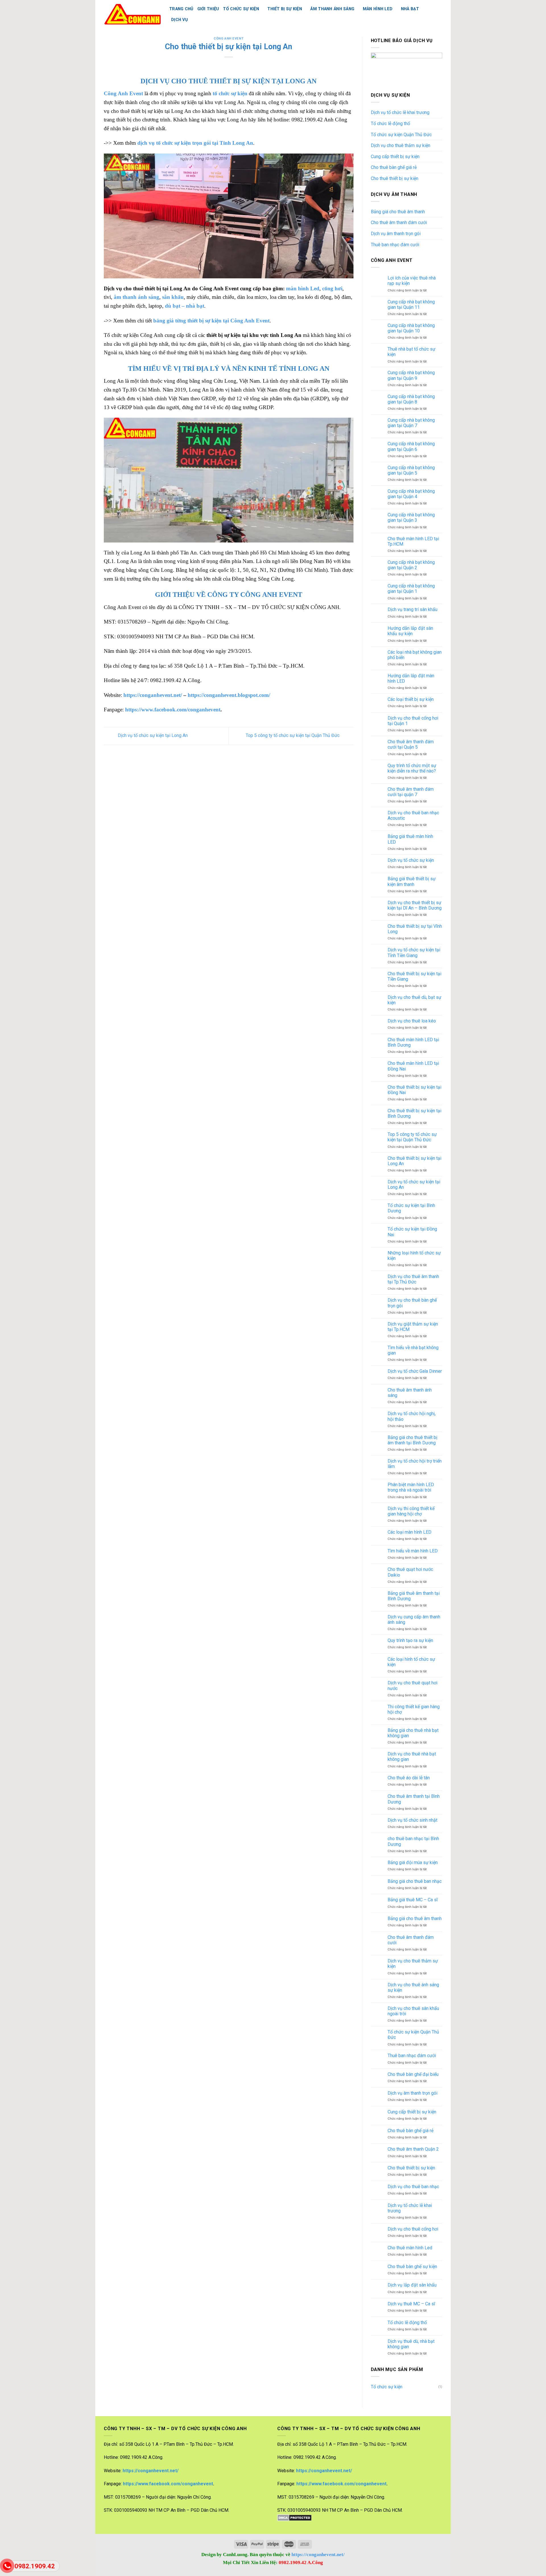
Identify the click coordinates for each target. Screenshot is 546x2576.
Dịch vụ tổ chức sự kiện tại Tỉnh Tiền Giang (414, 952)
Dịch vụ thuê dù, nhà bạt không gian (411, 2344)
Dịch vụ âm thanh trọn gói (396, 234)
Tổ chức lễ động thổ (390, 124)
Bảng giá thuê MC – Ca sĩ (413, 1900)
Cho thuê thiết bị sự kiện (395, 178)
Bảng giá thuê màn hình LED (410, 839)
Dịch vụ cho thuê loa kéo (412, 1021)
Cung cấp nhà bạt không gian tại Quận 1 (411, 589)
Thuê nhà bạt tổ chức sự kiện (411, 352)
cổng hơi (332, 288)
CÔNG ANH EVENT (228, 39)
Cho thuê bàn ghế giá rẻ (394, 167)
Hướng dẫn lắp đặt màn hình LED (411, 678)
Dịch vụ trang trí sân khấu (412, 609)
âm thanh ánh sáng (332, 9)
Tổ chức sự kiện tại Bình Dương (411, 1208)
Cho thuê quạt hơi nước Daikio (410, 1572)
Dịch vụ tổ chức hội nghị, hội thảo (412, 1416)
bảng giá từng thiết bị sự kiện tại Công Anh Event (211, 321)
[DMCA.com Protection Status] (294, 2518)
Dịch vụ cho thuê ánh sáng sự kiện (413, 1987)
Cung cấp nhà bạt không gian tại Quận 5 (411, 470)
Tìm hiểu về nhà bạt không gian (413, 1350)
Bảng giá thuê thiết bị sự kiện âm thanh (412, 881)
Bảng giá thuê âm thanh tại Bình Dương (414, 1596)
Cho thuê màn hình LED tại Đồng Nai (413, 1066)
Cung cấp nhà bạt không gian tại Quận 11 (411, 305)
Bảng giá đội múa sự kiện (413, 1862)
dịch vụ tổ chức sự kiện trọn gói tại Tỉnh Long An (195, 143)
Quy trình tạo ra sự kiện (410, 1640)
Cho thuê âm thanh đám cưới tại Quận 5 (411, 744)
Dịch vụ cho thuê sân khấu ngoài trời (413, 2011)
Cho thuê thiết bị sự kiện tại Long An (414, 1161)
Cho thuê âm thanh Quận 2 (413, 2149)
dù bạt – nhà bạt (185, 306)
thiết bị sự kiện (285, 9)
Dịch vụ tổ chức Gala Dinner (415, 1371)
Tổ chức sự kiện (387, 2387)
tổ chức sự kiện (241, 9)
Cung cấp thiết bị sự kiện (395, 157)
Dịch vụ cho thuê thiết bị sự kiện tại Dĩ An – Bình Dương (415, 905)
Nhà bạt (410, 9)
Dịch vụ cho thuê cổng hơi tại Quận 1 (413, 721)
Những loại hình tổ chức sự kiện (414, 1256)
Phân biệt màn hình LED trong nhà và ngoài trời (411, 1487)
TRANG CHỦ (181, 9)
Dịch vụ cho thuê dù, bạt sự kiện (414, 1000)
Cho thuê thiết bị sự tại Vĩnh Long (415, 929)
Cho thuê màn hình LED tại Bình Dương (413, 1042)
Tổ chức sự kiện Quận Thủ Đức (401, 135)
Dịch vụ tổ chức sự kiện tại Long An (152, 735)
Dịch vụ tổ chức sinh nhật (412, 1820)
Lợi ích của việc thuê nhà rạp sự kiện (412, 281)
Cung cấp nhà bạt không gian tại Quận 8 (411, 399)
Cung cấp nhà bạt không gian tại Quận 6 (411, 446)
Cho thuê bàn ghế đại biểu (413, 2074)
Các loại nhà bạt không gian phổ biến (415, 655)
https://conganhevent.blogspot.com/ (229, 695)
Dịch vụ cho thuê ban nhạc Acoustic (413, 815)
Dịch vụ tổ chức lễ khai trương (400, 112)
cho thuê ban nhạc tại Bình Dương (413, 1841)
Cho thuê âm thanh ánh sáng (410, 1393)
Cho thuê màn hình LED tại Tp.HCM (413, 541)
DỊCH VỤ (179, 20)
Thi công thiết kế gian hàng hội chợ (414, 1709)
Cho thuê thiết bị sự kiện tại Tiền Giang (414, 976)
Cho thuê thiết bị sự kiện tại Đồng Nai (414, 1090)
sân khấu (173, 297)
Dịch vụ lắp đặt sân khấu (412, 2285)
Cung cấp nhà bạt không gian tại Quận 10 (411, 328)
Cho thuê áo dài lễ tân (409, 1778)
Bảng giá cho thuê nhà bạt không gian (413, 1733)
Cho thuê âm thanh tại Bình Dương (414, 1799)
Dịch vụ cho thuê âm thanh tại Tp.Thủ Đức (413, 1279)
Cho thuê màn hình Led (410, 2248)
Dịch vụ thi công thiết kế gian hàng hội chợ (411, 1511)
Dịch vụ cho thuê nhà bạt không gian (412, 1757)
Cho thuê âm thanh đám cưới (399, 222)
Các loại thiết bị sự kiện (411, 699)
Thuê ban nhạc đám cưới (395, 245)
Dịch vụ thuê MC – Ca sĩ (411, 2304)
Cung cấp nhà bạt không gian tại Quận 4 (411, 494)
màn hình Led (378, 9)
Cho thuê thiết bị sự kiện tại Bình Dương (414, 1113)
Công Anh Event (123, 93)
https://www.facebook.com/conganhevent (173, 710)
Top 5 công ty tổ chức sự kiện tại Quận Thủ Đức (293, 735)
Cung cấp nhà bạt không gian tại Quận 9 (411, 375)
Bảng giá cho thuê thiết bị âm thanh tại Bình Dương (412, 1440)
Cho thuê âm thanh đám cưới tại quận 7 (411, 792)
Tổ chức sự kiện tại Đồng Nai (412, 1232)
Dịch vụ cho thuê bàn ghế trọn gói (412, 1303)
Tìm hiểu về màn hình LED (413, 1551)
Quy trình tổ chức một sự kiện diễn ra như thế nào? (412, 768)
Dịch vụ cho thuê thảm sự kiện (401, 145)
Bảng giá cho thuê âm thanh (398, 212)
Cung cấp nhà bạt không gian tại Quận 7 (411, 423)
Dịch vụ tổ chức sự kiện (411, 860)
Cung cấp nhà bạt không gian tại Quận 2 (411, 565)
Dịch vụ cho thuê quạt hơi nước (412, 1685)
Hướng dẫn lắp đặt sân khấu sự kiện (410, 631)
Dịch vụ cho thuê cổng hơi (413, 2229)
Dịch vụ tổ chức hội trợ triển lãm (415, 1464)
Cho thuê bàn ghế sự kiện (412, 2267)
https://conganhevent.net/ (153, 695)
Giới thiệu (208, 9)
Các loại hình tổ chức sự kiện (411, 1662)
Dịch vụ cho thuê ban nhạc (413, 2187)
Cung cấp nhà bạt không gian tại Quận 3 (411, 517)
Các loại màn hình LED (409, 1532)
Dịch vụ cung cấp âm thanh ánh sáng (414, 1620)
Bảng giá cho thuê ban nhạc (415, 1881)
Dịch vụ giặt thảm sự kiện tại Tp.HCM (413, 1327)
